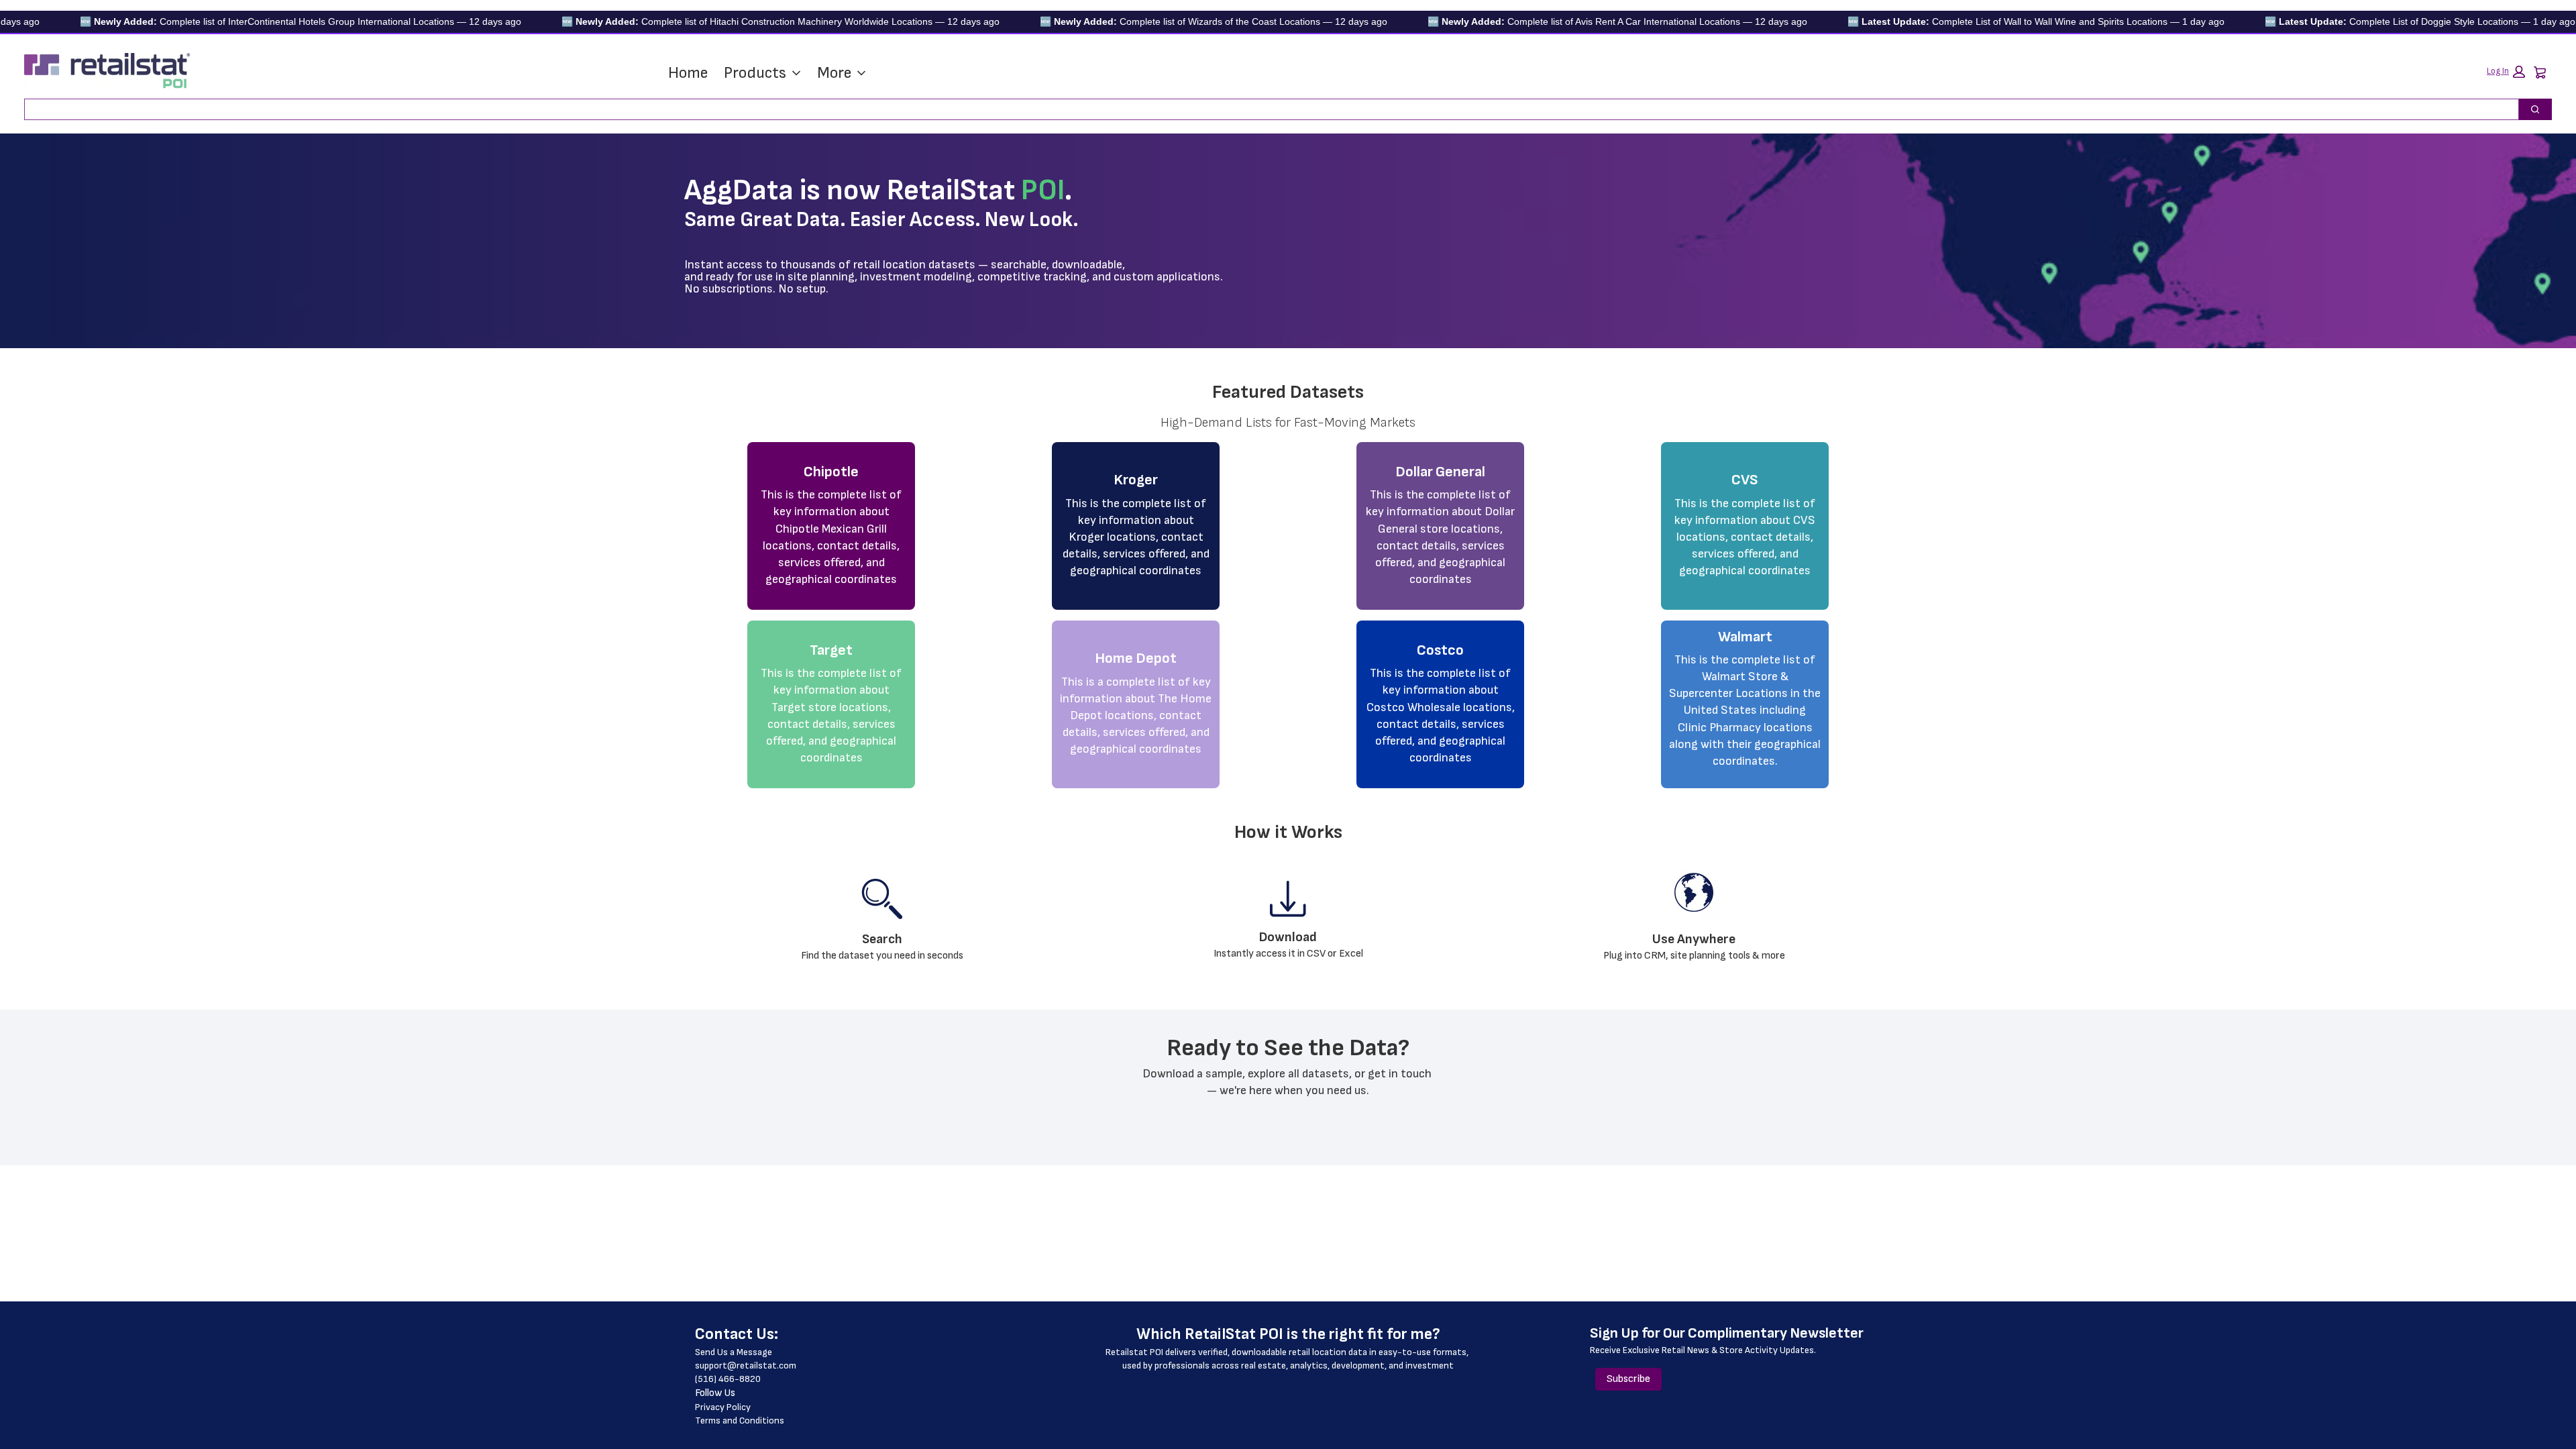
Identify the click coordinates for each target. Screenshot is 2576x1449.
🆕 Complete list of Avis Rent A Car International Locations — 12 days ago (1556, 21)
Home (688, 73)
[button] (2506, 72)
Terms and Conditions (740, 1420)
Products (755, 73)
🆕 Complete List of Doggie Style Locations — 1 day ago (2359, 21)
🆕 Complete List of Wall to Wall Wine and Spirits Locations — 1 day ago (1975, 21)
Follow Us (715, 1393)
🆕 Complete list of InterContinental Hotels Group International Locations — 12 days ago (239, 21)
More (834, 73)
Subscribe (1628, 1379)
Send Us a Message (734, 1352)
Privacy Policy (723, 1407)
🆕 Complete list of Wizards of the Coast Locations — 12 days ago (1152, 21)
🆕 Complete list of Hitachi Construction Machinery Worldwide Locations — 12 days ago (719, 21)
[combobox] (1266, 109)
